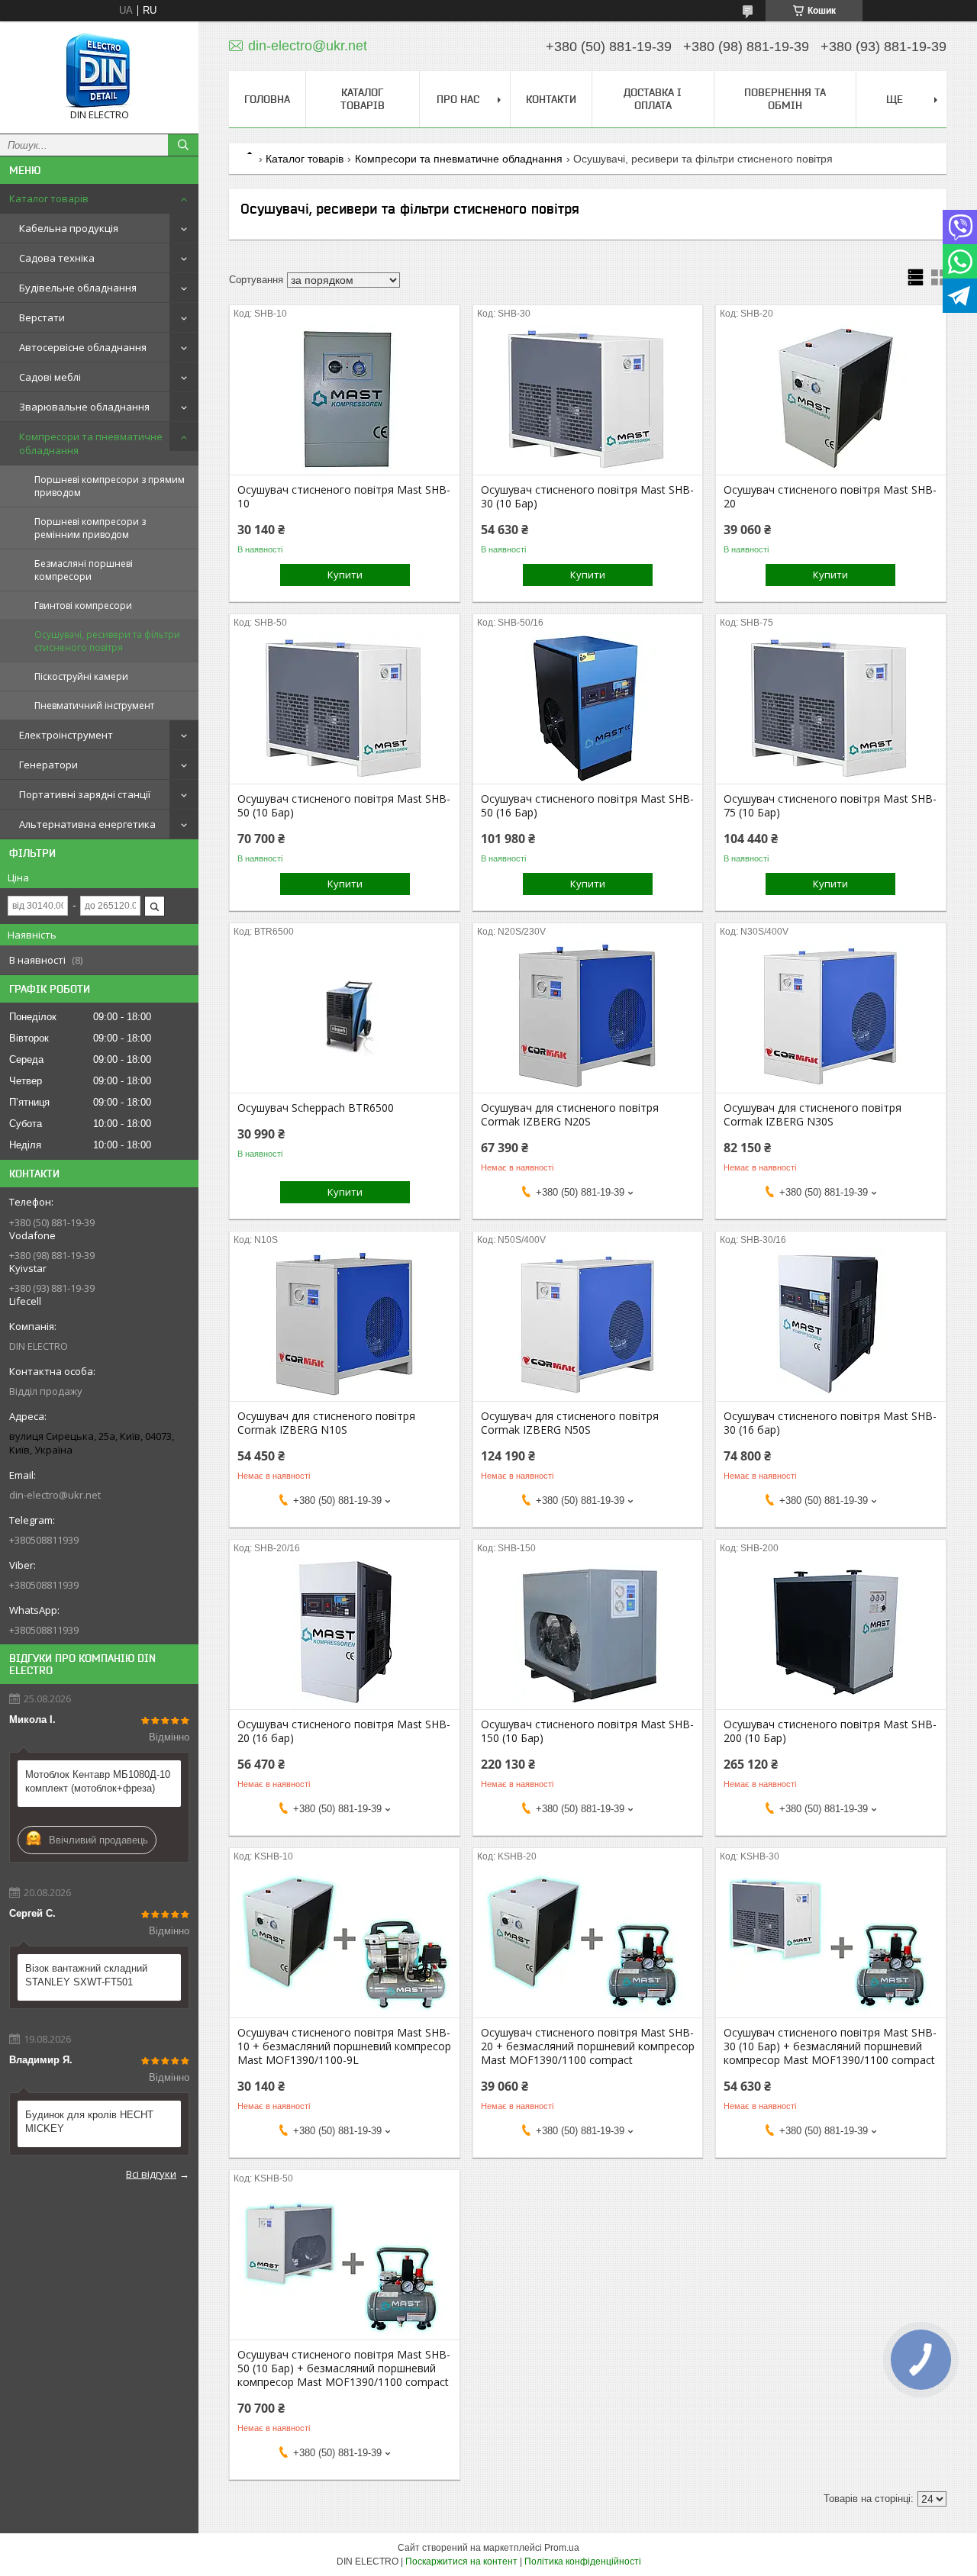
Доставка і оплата (653, 99)
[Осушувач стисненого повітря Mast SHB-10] (345, 398)
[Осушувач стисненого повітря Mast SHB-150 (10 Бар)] (588, 1633)
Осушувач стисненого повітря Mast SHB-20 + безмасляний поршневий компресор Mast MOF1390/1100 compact (588, 2046)
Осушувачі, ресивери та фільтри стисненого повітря (107, 641)
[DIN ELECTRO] (99, 71)
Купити (345, 575)
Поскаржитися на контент (461, 2562)
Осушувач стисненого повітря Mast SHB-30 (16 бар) (830, 1423)
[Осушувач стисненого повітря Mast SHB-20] (831, 398)
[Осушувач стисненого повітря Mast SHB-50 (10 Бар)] (345, 707)
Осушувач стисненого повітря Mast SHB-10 (344, 497)
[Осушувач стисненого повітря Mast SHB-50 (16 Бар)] (588, 707)
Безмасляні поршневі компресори (84, 570)
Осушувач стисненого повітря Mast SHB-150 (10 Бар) (587, 1731)
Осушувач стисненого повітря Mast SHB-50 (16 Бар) (587, 806)
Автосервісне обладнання (83, 347)
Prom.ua (562, 2548)
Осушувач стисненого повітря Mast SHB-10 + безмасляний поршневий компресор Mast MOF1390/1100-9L (344, 2046)
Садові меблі (50, 377)
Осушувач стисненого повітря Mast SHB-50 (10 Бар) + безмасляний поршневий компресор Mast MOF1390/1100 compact (344, 2368)
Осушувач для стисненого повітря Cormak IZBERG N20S (570, 1115)
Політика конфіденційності (583, 2562)
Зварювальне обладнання (84, 407)
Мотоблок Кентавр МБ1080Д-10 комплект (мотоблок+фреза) (98, 1781)
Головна (267, 99)
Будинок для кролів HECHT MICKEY (89, 2122)
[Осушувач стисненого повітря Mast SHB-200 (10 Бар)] (831, 1633)
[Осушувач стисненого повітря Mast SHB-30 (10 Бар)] (588, 398)
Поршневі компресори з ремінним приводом (90, 528)
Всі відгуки (151, 2174)
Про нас (458, 99)
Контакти (551, 99)
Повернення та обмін (785, 99)
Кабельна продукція (69, 228)
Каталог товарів (49, 198)
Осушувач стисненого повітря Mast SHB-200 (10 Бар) (830, 1731)
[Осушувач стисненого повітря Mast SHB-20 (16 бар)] (345, 1633)
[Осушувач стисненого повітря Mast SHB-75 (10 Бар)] (831, 707)
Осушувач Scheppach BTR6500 (316, 1108)
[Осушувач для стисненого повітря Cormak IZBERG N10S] (345, 1325)
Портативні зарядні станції (85, 794)
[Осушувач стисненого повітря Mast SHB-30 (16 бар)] (831, 1325)
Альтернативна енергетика (87, 824)
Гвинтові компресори (83, 605)
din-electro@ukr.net (55, 1495)
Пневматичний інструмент (94, 705)
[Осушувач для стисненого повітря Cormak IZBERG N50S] (588, 1325)
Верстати (42, 317)
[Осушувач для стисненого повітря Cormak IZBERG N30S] (831, 1016)
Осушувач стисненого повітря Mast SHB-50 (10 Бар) (344, 806)
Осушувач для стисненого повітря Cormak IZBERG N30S (813, 1115)
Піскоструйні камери (81, 676)
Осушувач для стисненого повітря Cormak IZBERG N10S (326, 1423)
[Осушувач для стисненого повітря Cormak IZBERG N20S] (588, 1016)
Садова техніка (57, 258)
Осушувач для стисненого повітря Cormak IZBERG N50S (570, 1423)
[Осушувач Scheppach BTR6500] (345, 1016)
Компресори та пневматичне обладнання (91, 443)
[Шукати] (183, 145)
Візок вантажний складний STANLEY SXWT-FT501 (86, 1975)
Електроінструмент (66, 735)
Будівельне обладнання (78, 288)
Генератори (48, 765)
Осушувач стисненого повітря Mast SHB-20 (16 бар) (344, 1731)
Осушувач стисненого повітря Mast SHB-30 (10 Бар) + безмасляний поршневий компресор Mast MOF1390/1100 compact (830, 2046)
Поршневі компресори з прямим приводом (110, 486)
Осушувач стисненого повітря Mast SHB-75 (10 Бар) (830, 806)
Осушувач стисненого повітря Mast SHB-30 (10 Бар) (587, 497)
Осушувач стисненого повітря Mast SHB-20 (830, 497)
